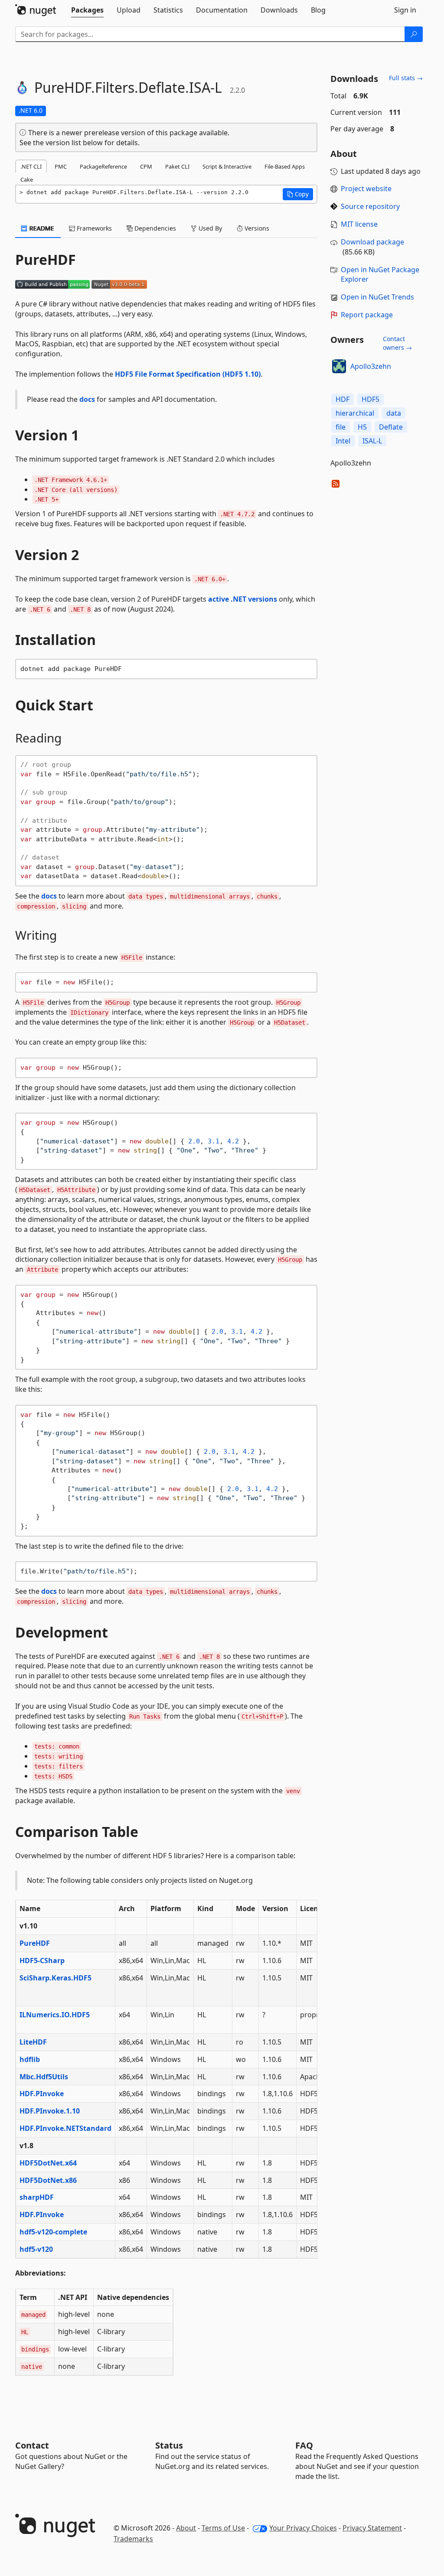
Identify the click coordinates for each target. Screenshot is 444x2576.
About (186, 2528)
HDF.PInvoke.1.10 (50, 2111)
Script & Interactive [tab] (227, 166)
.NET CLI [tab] (31, 166)
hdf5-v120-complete (53, 2232)
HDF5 (371, 399)
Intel (343, 441)
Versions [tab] (256, 228)
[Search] (414, 34)
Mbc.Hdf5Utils (44, 2077)
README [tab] (41, 228)
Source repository (370, 206)
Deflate (391, 427)
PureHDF (35, 1943)
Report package (367, 315)
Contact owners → (397, 343)
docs (87, 399)
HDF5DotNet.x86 (48, 2180)
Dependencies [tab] (154, 228)
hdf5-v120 (36, 2249)
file (341, 427)
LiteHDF (33, 2042)
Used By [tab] (209, 228)
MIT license (359, 224)
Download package (372, 242)
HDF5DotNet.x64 (48, 2163)
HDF (343, 399)
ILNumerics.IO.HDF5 (55, 2015)
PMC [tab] (61, 166)
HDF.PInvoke (42, 2094)
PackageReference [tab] (103, 166)
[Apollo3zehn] (339, 366)
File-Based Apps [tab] (285, 166)
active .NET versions (243, 599)
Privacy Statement (372, 2528)
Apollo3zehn (371, 366)
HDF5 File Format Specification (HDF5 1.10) (188, 374)
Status (169, 2445)
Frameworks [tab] (93, 228)
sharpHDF (37, 2197)
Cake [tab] (27, 179)
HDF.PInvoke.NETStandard (65, 2128)
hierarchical (355, 413)
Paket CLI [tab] (177, 166)
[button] (298, 194)
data (394, 413)
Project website (366, 189)
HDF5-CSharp (42, 1960)
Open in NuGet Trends (377, 297)
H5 (362, 427)
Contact (32, 2445)
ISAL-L (372, 441)
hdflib (30, 2059)
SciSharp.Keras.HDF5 (55, 1978)
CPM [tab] (146, 166)
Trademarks (133, 2539)
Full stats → (406, 78)
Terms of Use (223, 2528)
